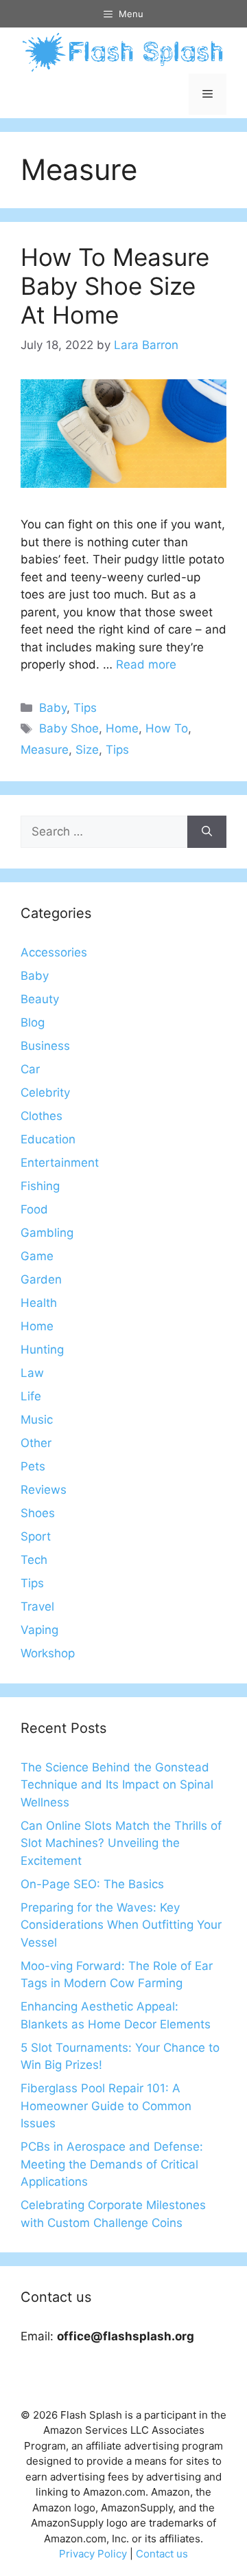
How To (167, 728)
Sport (36, 1536)
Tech (34, 1560)
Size (87, 750)
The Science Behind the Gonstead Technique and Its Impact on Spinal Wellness (117, 1785)
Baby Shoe (69, 728)
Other (36, 1443)
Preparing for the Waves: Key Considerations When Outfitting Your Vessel (121, 1925)
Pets (33, 1466)
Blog (33, 1022)
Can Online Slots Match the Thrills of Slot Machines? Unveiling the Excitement (121, 1843)
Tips (85, 708)
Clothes (42, 1116)
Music (37, 1420)
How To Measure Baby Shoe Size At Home (115, 286)
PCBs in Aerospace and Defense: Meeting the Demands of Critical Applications (112, 2164)
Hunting (42, 1349)
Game (37, 1256)
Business (45, 1046)
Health (39, 1303)
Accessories (54, 952)
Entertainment (60, 1163)
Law (32, 1373)
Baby (53, 708)
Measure (45, 750)
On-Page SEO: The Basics (92, 1884)
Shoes (38, 1513)
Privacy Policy (93, 2554)
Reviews (44, 1490)
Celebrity (45, 1093)
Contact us (162, 2554)
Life (31, 1396)
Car (30, 1069)
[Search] (207, 832)
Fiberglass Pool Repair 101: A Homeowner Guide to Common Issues (106, 2106)
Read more (146, 664)
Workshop (48, 1653)
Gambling (47, 1233)
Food (34, 1209)
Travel (37, 1606)
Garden (41, 1279)
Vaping (39, 1630)
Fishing (40, 1186)
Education (48, 1139)
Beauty (40, 999)
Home (122, 728)
